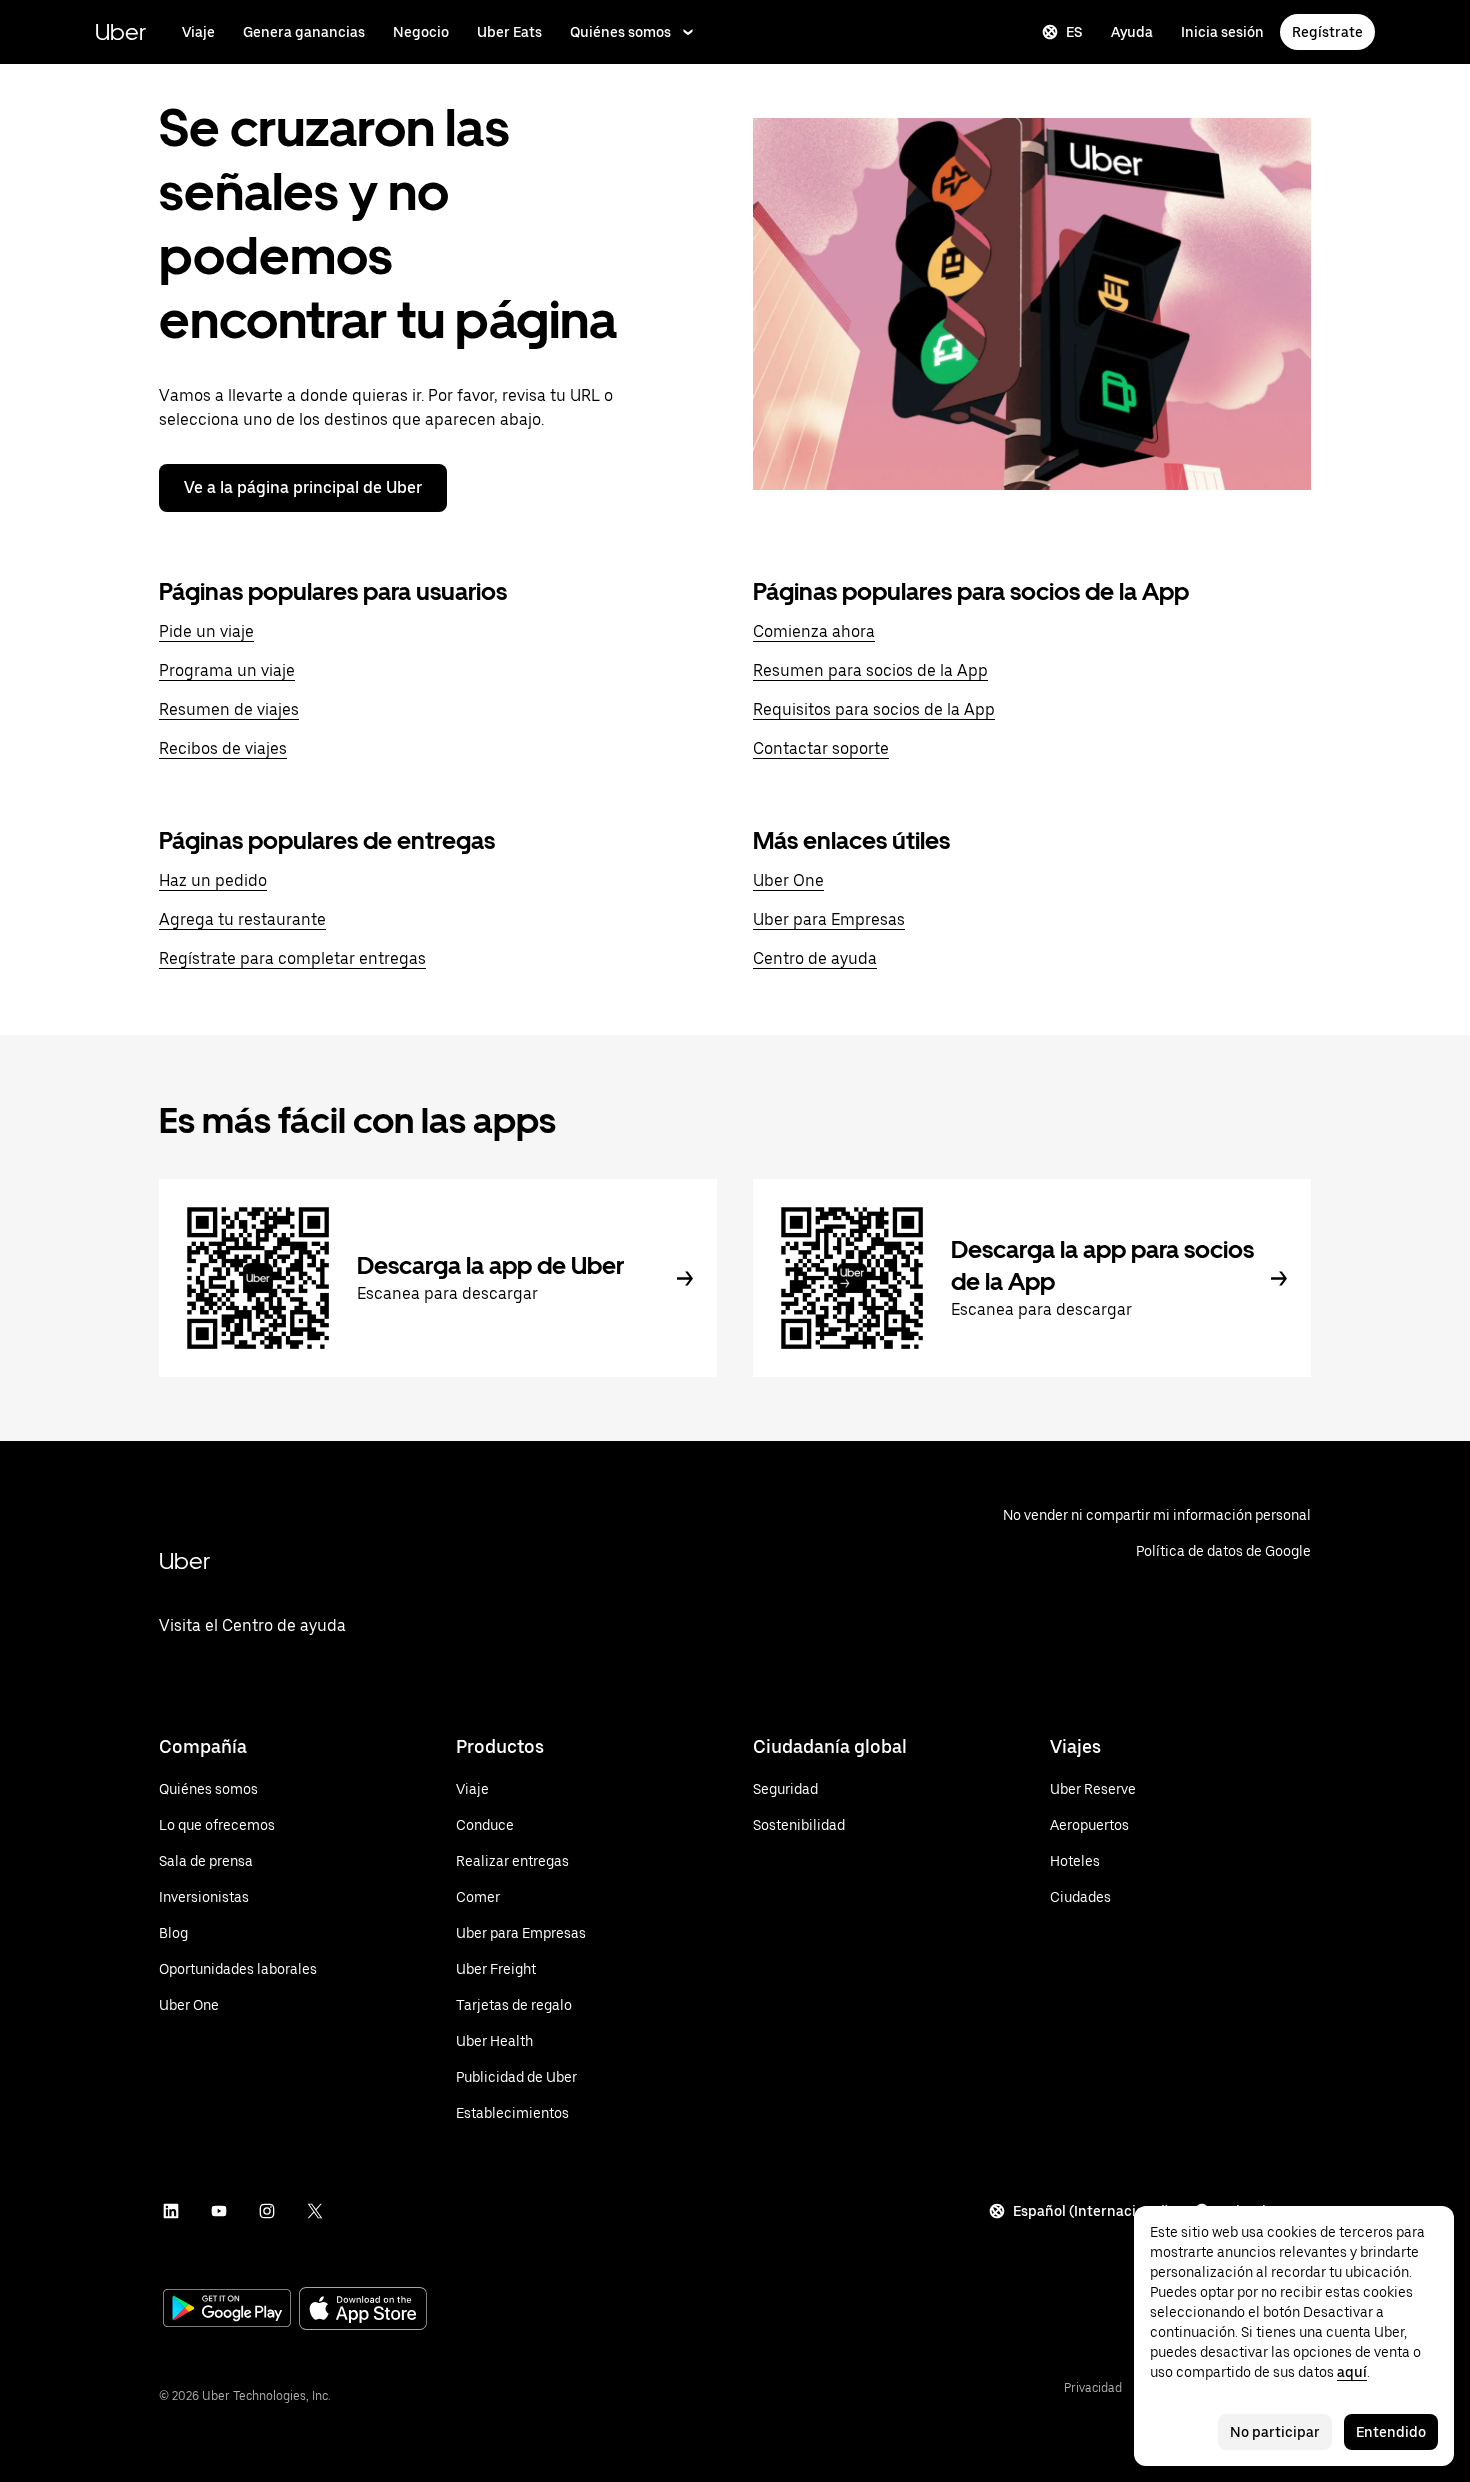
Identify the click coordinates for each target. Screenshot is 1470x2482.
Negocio (421, 32)
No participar (1275, 2432)
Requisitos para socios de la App (874, 709)
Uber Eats (509, 32)
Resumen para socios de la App (870, 670)
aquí (1352, 2372)
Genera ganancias (304, 32)
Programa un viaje (227, 670)
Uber (120, 31)
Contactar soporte (821, 748)
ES (1074, 32)
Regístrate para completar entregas (292, 958)
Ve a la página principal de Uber (303, 487)
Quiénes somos (620, 32)
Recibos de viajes (223, 748)
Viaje (198, 32)
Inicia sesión (1222, 32)
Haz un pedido (213, 880)
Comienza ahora (814, 631)
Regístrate (1327, 32)
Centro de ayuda (815, 958)
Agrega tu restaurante (242, 919)
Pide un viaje (206, 631)
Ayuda (1132, 32)
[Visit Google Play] (227, 2310)
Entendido (1391, 2432)
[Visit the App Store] (363, 2310)
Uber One (788, 880)
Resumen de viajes (229, 709)
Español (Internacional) (1091, 2211)
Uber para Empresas (829, 919)
